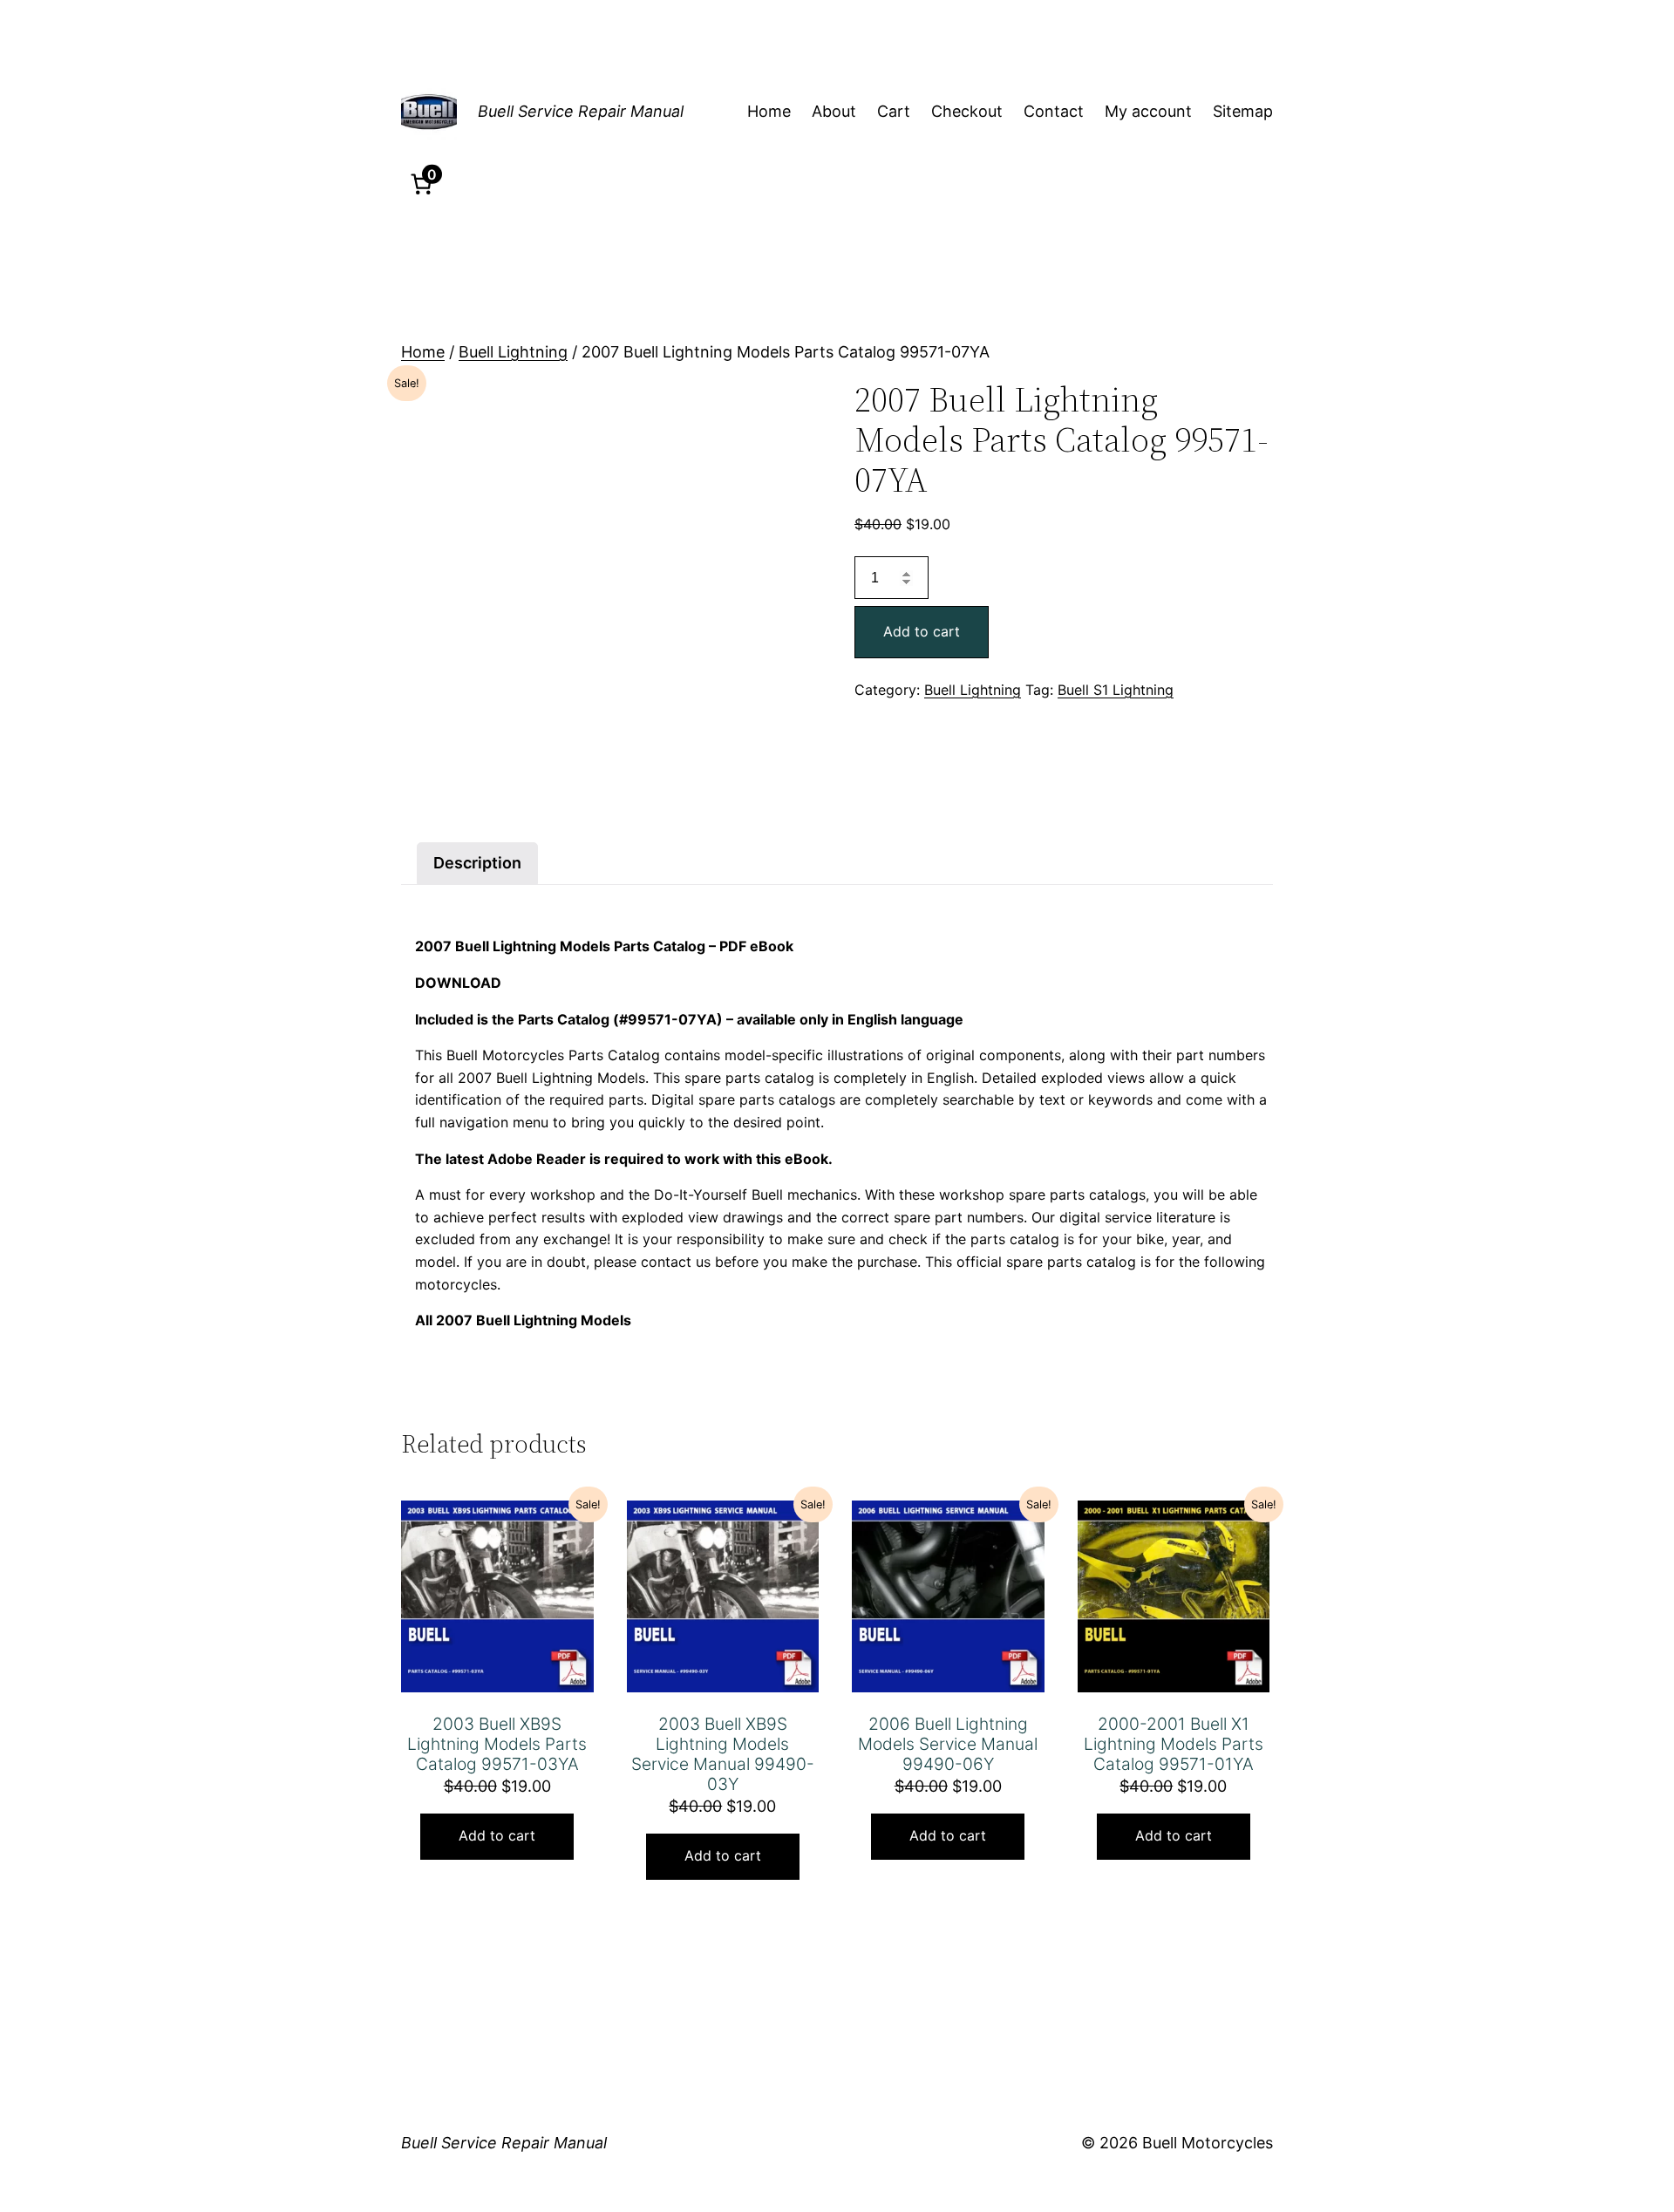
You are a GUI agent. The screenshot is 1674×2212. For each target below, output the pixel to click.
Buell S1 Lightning (1116, 690)
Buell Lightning (513, 352)
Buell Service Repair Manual (581, 111)
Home (423, 352)
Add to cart (922, 631)
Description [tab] (477, 863)
